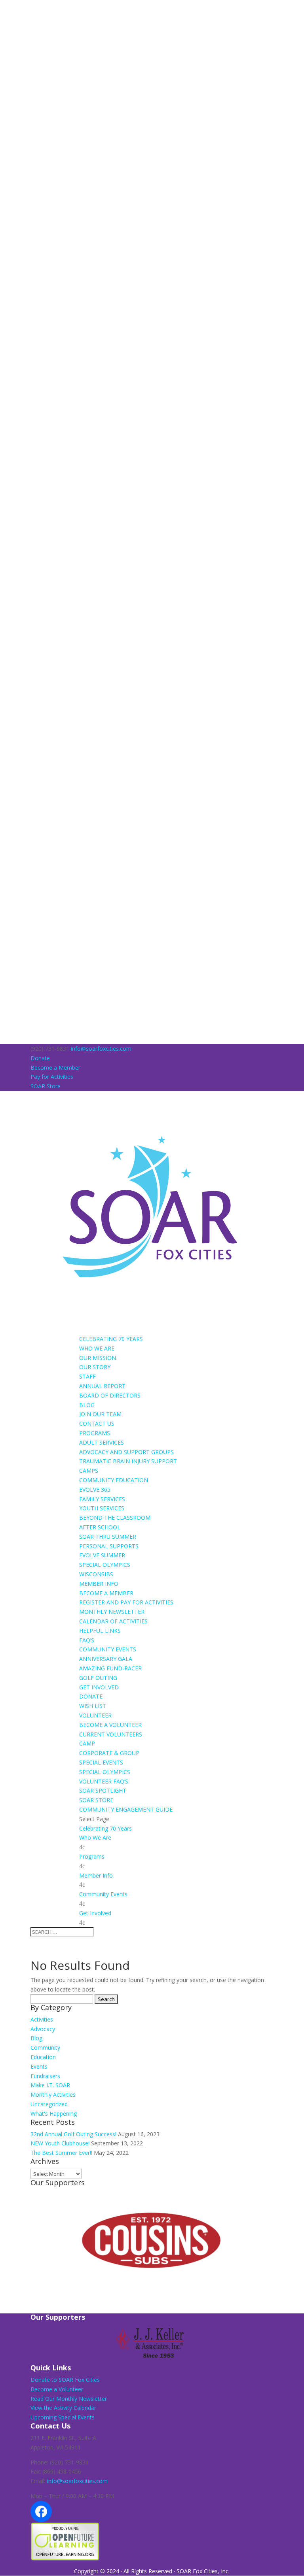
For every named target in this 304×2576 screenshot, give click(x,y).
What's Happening (54, 2114)
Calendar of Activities (113, 1621)
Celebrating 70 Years (111, 1339)
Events (39, 2066)
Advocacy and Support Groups (126, 1452)
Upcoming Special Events (63, 2417)
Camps (89, 1471)
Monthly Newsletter (112, 1612)
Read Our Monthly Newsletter (69, 2399)
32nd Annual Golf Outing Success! (73, 2134)
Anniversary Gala (106, 1659)
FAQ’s (87, 1640)
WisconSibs (96, 1574)
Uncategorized (49, 2104)
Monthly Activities (53, 2095)
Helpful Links (100, 1631)
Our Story (95, 1367)
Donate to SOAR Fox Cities (65, 2380)
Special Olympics (105, 1565)
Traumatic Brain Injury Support (128, 1461)
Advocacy (43, 2029)
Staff (87, 1376)
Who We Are (97, 1348)
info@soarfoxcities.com (77, 2481)
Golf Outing (98, 1678)
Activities (42, 2019)
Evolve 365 (95, 1489)
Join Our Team (100, 1414)
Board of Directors (110, 1395)
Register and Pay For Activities (126, 1602)
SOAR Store (46, 1086)
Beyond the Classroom (115, 1518)
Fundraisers (45, 2076)
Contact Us (97, 1423)
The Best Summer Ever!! (61, 2153)
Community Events (108, 1649)
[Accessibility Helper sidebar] (9, 9)
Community (45, 2047)
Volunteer (95, 1715)
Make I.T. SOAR (50, 2085)
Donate (40, 1058)
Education (43, 2057)
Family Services (102, 1499)
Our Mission (98, 1358)
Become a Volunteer (110, 1725)
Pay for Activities (52, 1077)
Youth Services (102, 1508)
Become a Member (55, 1068)
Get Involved (99, 1687)
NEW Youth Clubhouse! (60, 2143)
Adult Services (102, 1442)
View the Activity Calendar (63, 2408)
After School (100, 1527)
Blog (87, 1405)
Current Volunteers (111, 1734)
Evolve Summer (102, 1555)
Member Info (99, 1584)
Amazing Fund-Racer (110, 1668)
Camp (87, 1743)
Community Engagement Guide (126, 1809)
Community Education (114, 1480)
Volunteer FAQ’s (104, 1781)
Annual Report (102, 1386)
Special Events (101, 1762)
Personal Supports (109, 1546)
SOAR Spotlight (103, 1790)
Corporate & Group (109, 1753)
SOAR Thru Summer (108, 1537)
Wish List (93, 1706)
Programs (95, 1433)
